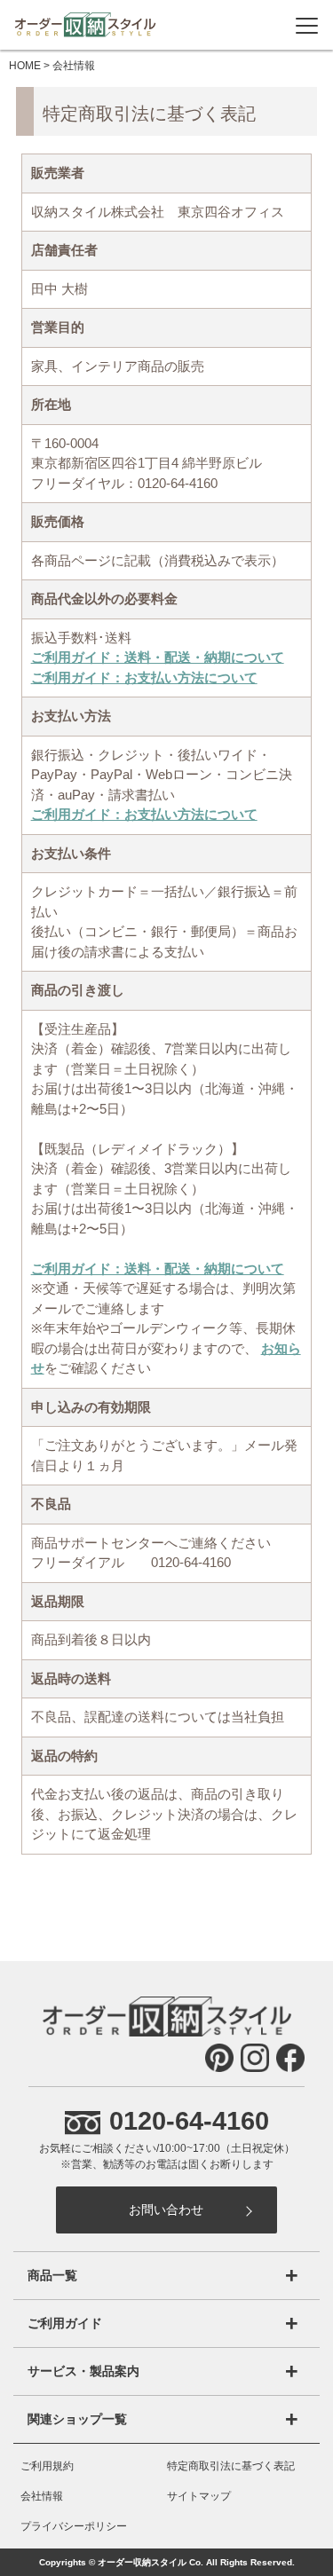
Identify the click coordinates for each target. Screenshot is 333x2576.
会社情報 (42, 2496)
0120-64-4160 (189, 2120)
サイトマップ (199, 2496)
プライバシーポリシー (74, 2526)
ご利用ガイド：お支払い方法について (144, 677)
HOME (25, 66)
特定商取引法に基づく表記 (231, 2466)
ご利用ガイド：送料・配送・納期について (158, 657)
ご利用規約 (47, 2466)
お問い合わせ (166, 2210)
